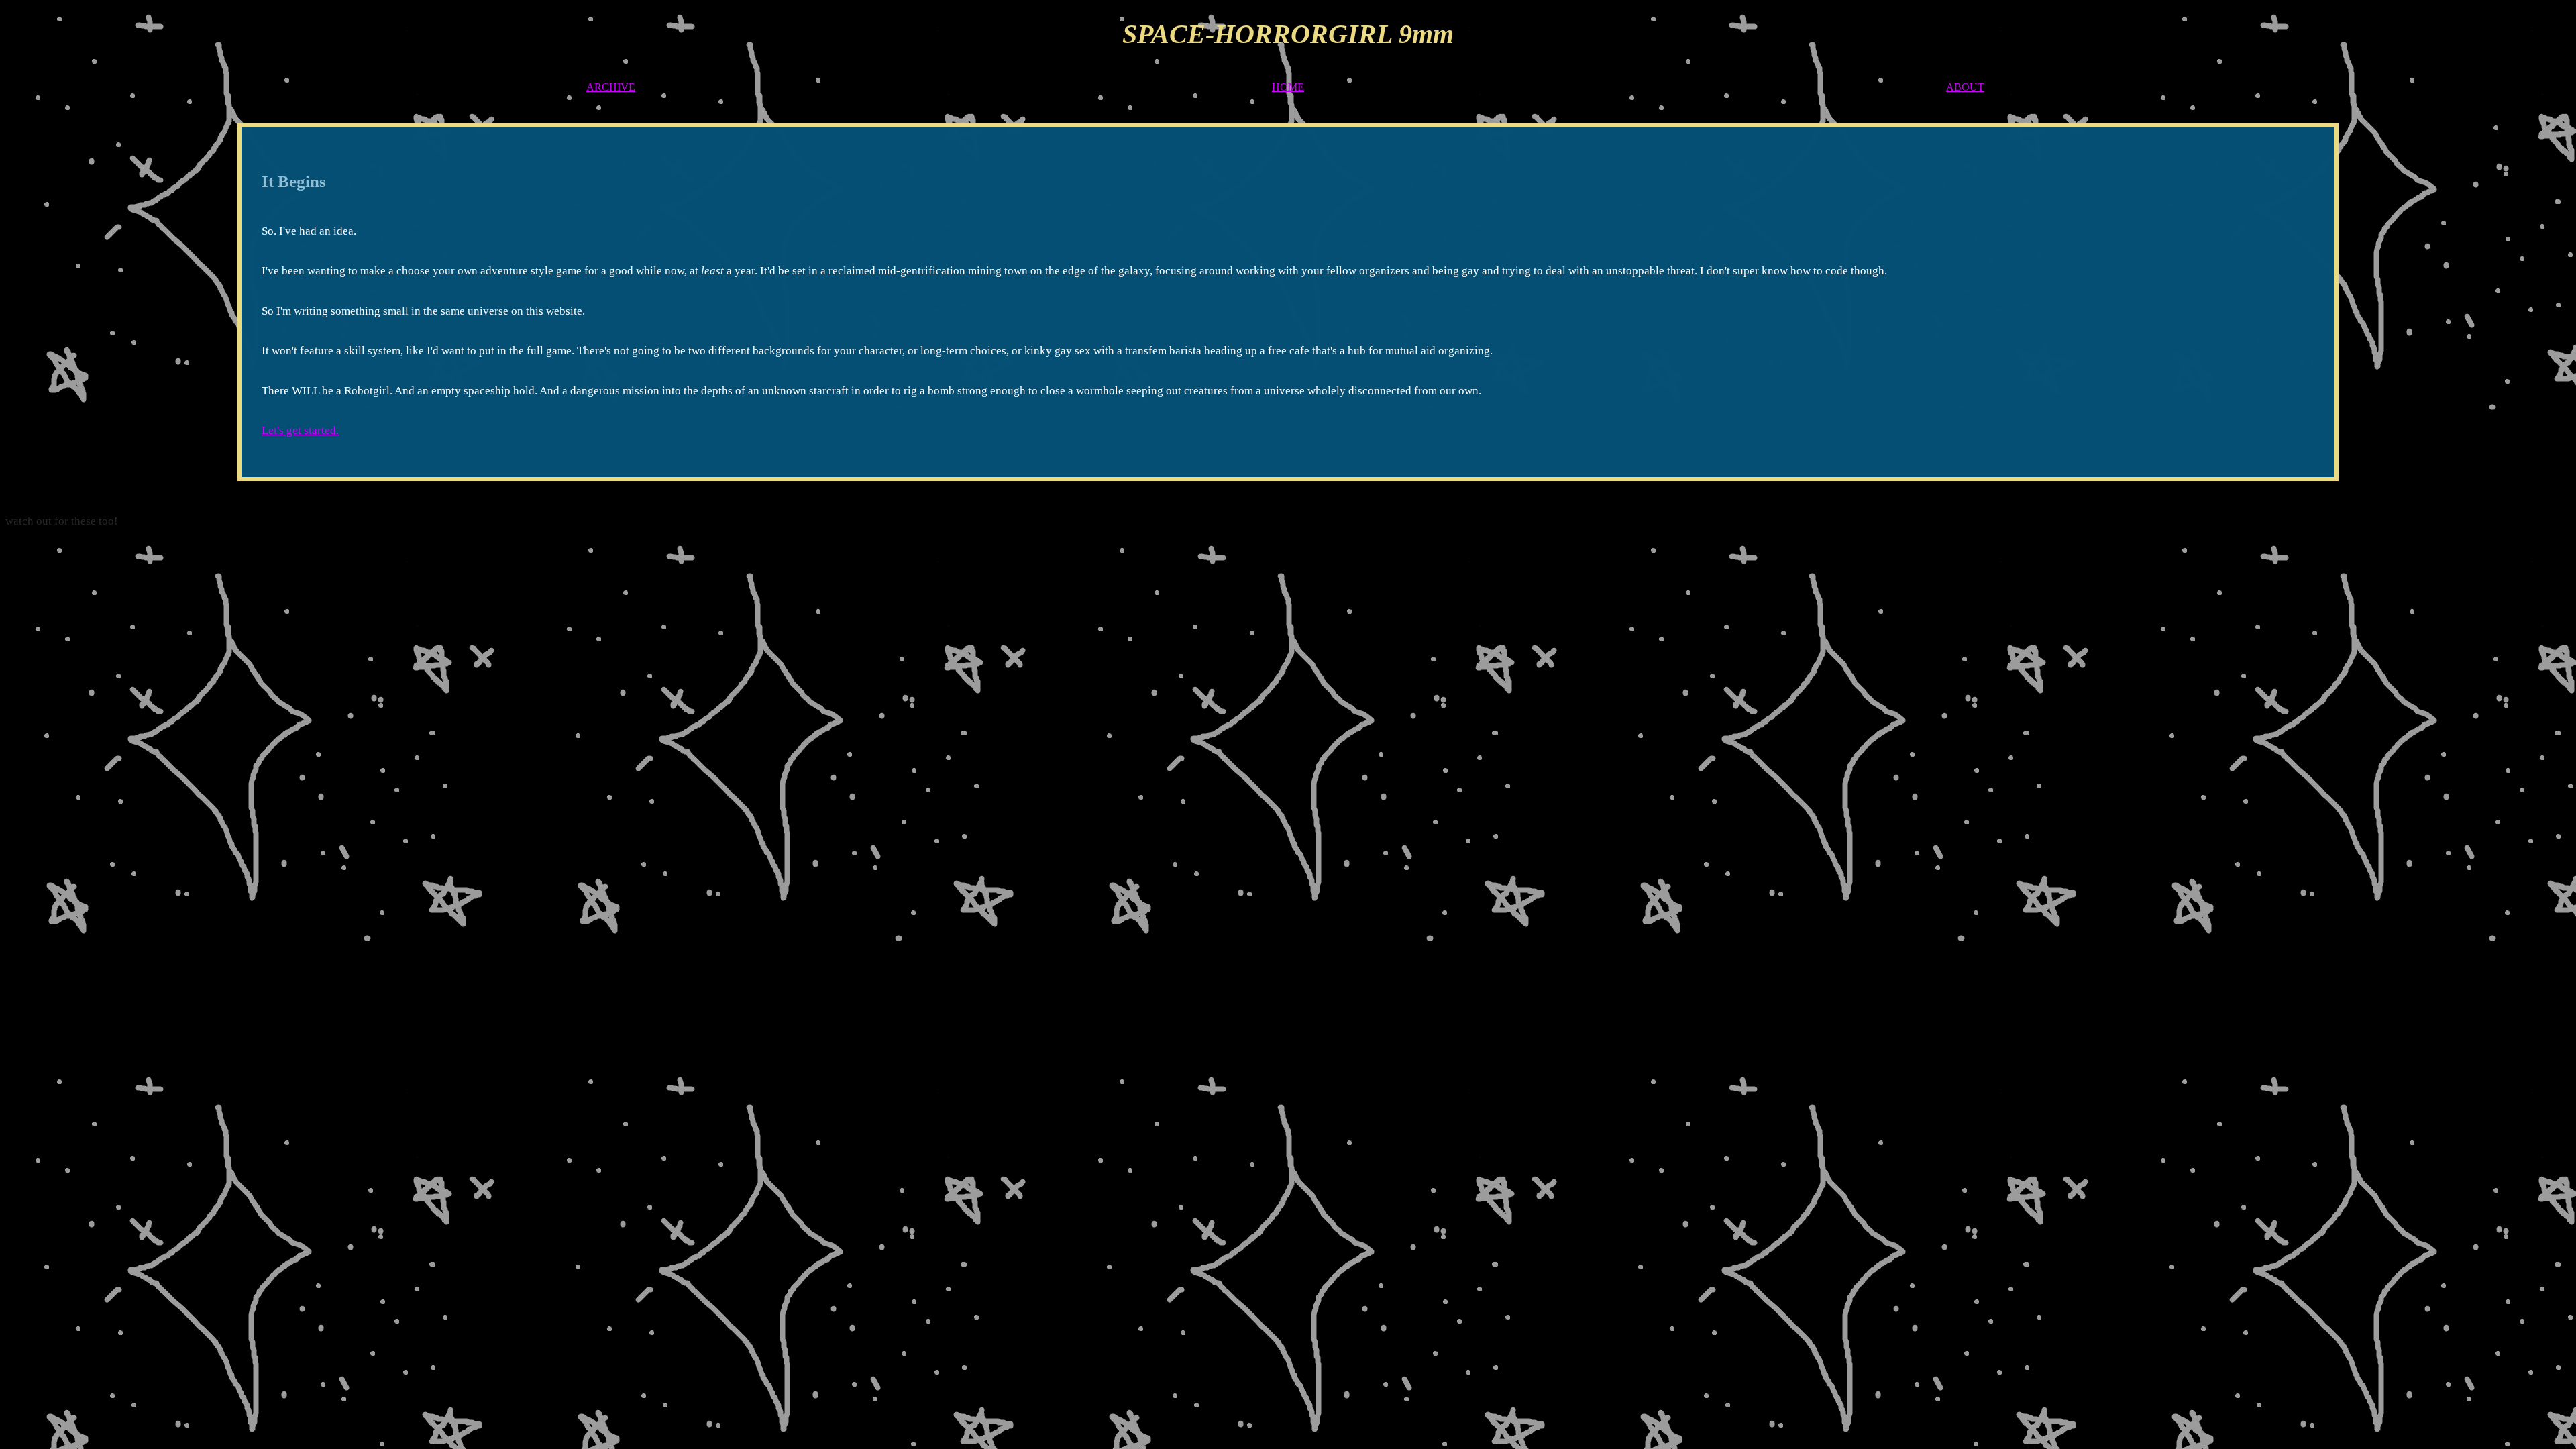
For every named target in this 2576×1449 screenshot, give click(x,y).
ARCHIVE (611, 87)
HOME (1288, 87)
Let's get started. (300, 430)
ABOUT (1965, 87)
